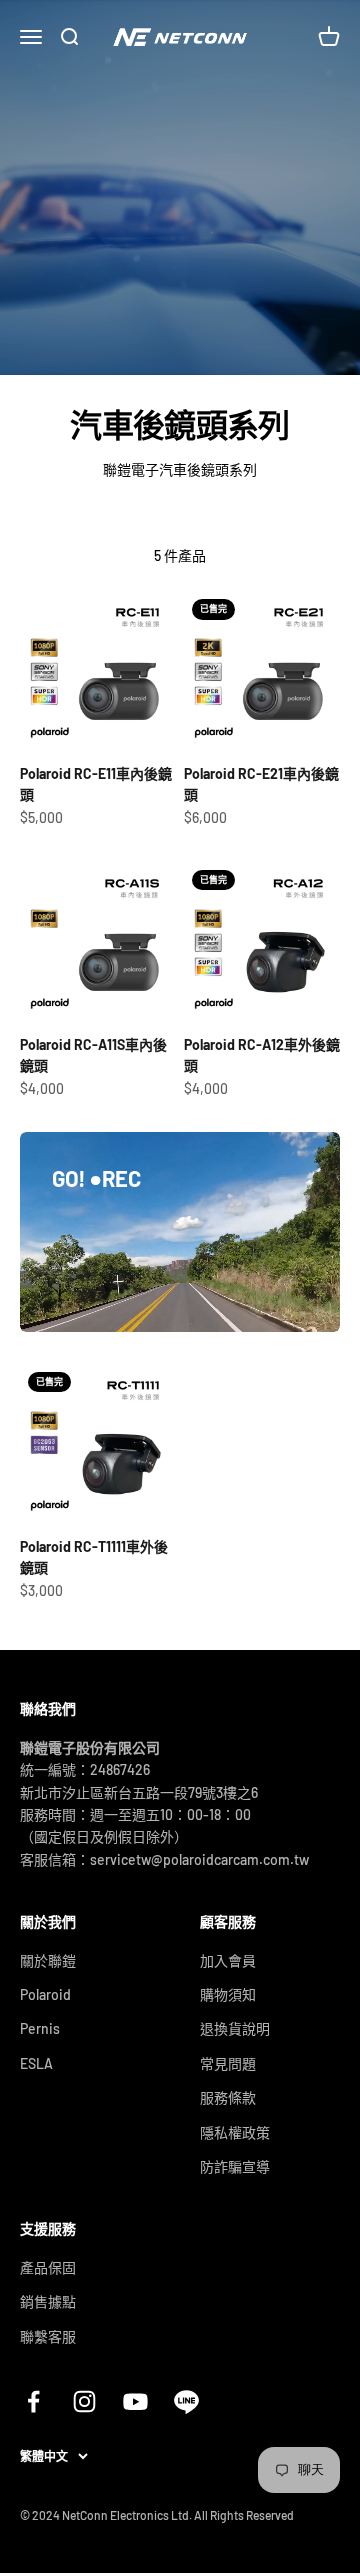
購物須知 (228, 1994)
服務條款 (228, 2097)
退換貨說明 (235, 2028)
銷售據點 (48, 2301)
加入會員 (228, 1960)
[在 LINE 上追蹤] (186, 2401)
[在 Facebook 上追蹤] (33, 2401)
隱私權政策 (235, 2132)
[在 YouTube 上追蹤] (135, 2401)
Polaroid (45, 1994)
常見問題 (228, 2063)
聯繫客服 (48, 2336)
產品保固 (48, 2267)
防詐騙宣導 (235, 2166)
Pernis (40, 2028)
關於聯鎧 (48, 1960)
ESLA (36, 2063)
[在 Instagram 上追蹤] (84, 2401)
